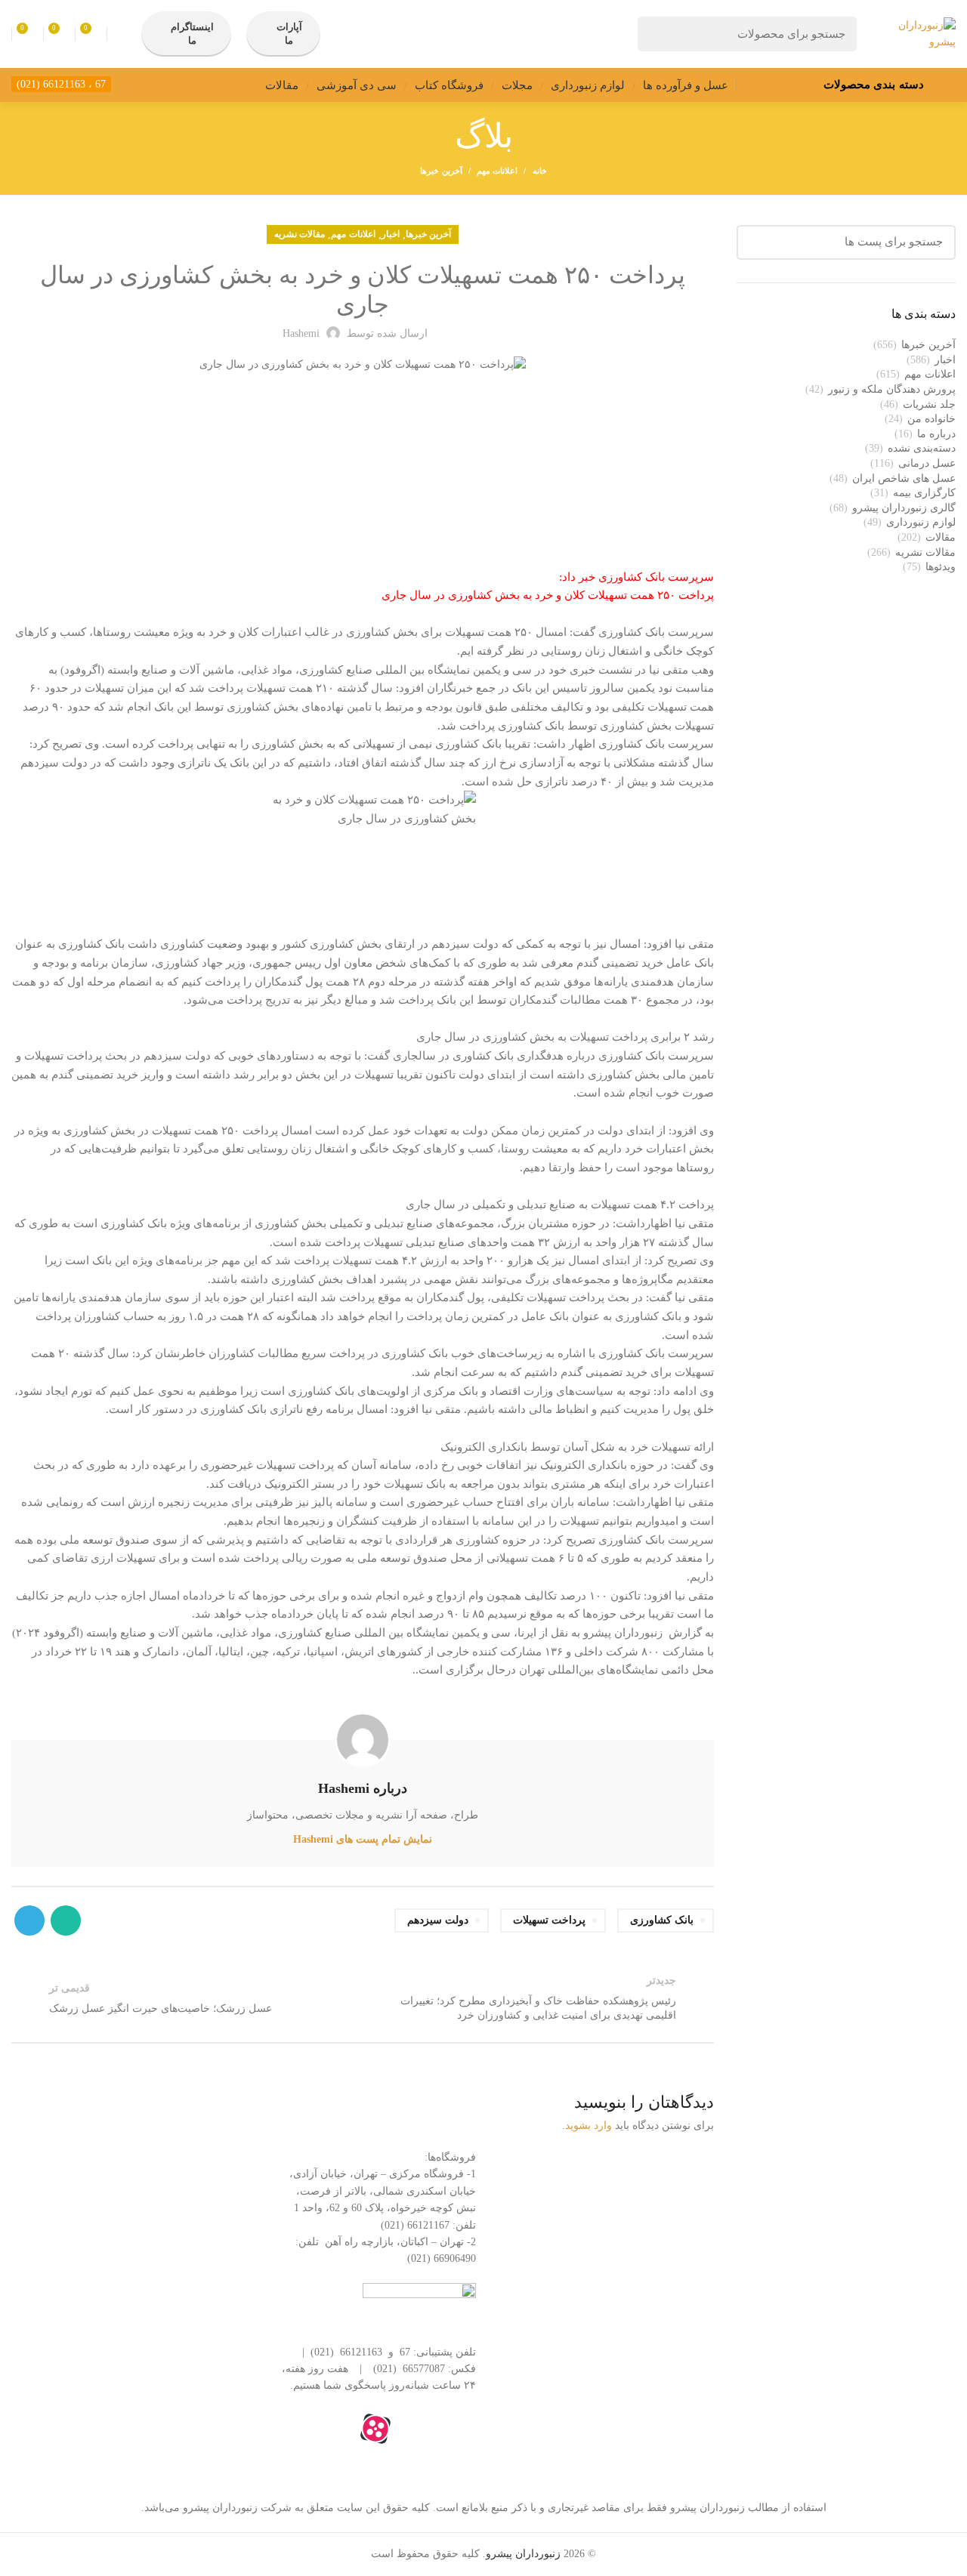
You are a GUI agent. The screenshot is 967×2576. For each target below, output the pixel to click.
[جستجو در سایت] (658, 34)
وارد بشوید (589, 2126)
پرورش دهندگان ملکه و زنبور (892, 389)
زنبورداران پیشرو (523, 2554)
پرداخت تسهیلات (549, 1920)
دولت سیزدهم (438, 1920)
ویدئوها (941, 567)
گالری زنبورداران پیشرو (904, 508)
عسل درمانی (927, 463)
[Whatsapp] (457, 2429)
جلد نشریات (929, 404)
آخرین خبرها (441, 171)
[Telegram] (335, 2429)
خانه (539, 171)
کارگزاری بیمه (924, 493)
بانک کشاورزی (662, 1920)
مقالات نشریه (300, 234)
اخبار (391, 234)
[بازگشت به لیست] (363, 1998)
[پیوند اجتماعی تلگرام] (29, 1920)
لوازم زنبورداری (921, 522)
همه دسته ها (664, 2162)
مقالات (941, 537)
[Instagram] (416, 2429)
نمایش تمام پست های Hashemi (363, 1839)
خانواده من (931, 419)
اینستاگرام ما (192, 34)
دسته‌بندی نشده (922, 448)
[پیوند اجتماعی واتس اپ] (66, 1920)
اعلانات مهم (497, 171)
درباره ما (936, 434)
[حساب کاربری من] (120, 34)
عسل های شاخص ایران (904, 478)
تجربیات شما (663, 2240)
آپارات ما (289, 34)
